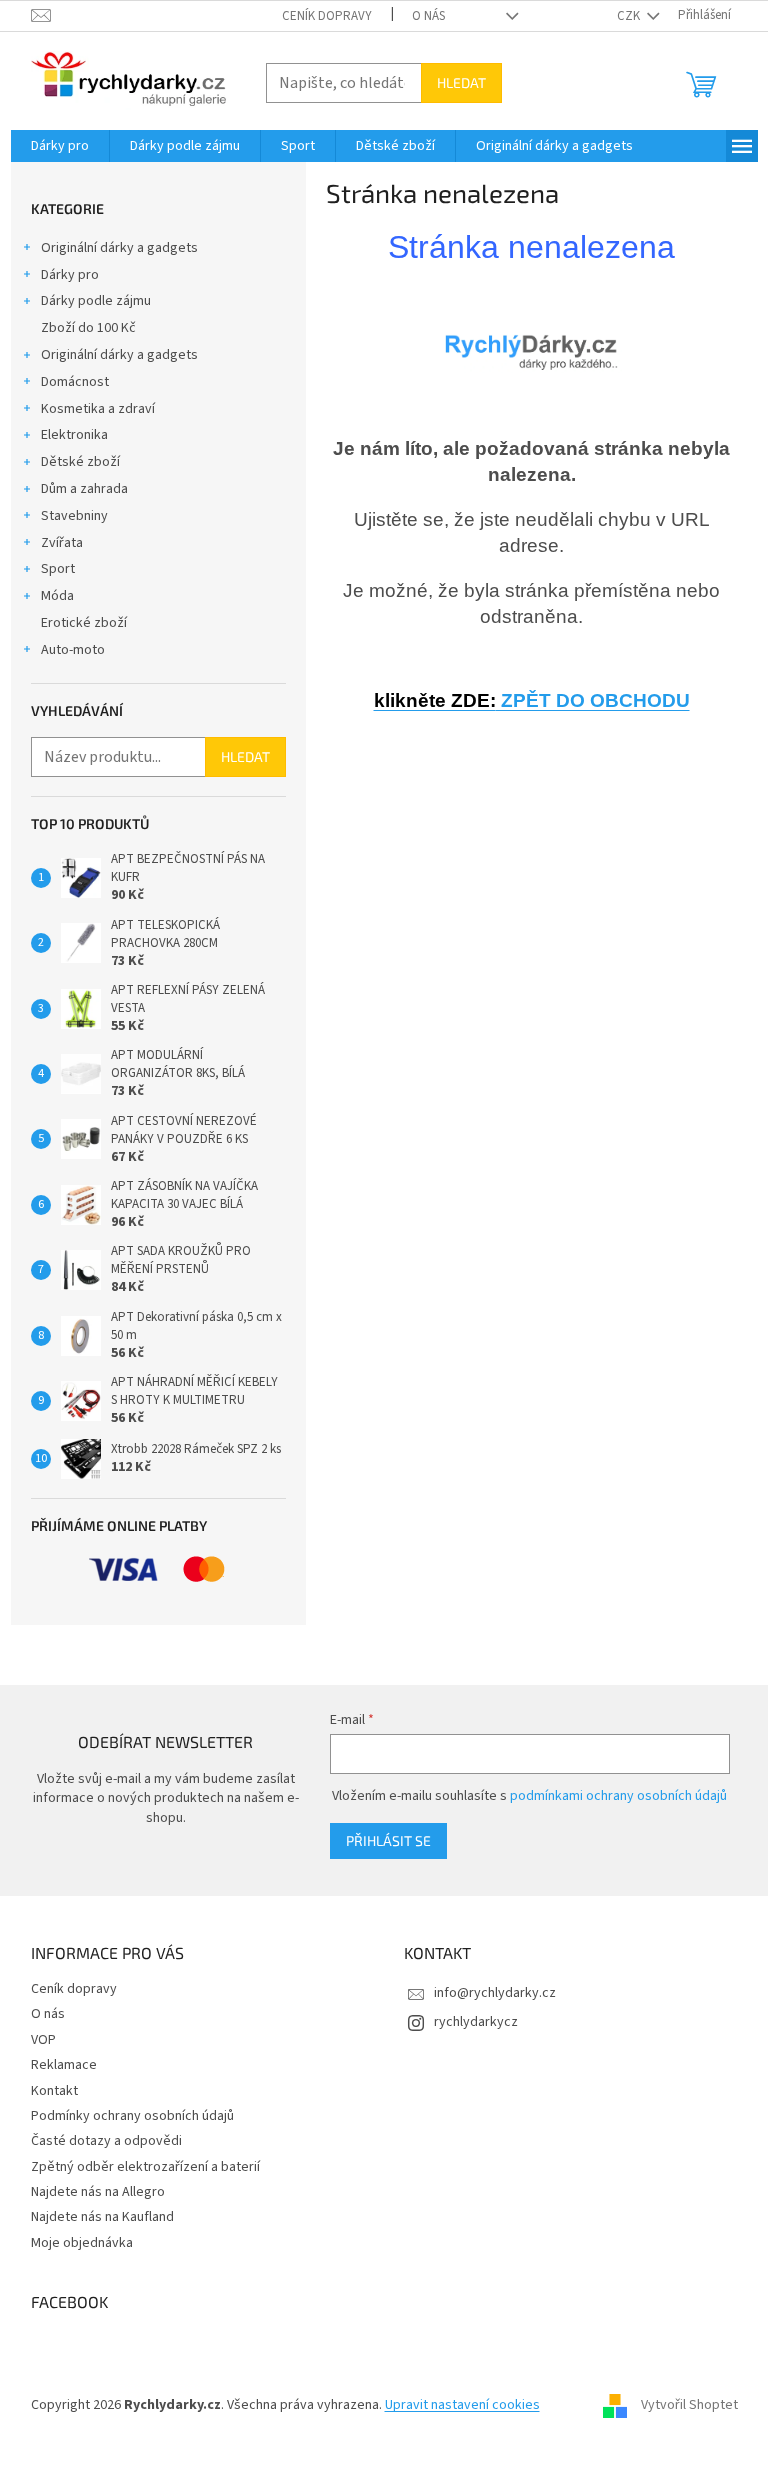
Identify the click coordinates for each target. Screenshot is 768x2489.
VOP (43, 2040)
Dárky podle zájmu (96, 301)
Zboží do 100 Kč (88, 328)
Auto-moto (73, 650)
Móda (57, 596)
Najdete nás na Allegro (98, 2192)
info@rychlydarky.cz (495, 1993)
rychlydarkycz (476, 2022)
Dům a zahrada (84, 489)
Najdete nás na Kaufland (102, 2217)
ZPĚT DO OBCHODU (532, 700)
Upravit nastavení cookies (462, 2405)
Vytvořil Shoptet (689, 2405)
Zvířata (62, 543)
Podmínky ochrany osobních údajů (132, 2116)
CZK (630, 16)
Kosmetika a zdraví (98, 409)
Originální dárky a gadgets (119, 248)
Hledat (461, 82)
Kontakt (54, 2091)
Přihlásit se (388, 1840)
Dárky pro (70, 275)
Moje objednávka (82, 2243)
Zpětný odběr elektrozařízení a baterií (145, 2167)
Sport (58, 569)
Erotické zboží (84, 623)
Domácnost (75, 382)
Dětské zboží (80, 462)
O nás (428, 16)
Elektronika (74, 435)
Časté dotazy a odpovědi (106, 2141)
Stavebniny (74, 516)
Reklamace (64, 2065)
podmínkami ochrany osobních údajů (618, 1796)
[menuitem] (60, 146)
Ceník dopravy (327, 16)
